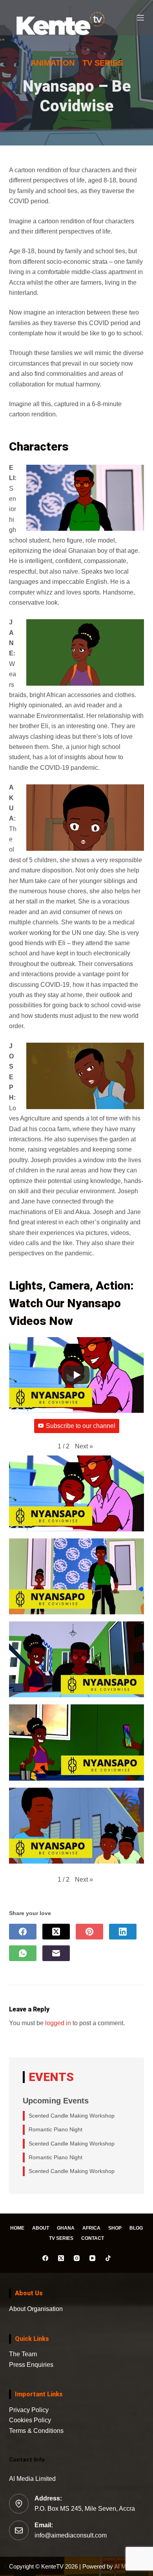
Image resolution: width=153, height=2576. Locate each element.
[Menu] (140, 18)
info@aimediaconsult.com (71, 2535)
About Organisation (36, 2309)
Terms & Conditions (36, 2431)
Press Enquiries (31, 2365)
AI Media (125, 2566)
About (41, 2228)
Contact (93, 2238)
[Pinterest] (89, 1932)
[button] (84, 1446)
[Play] (76, 1375)
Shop (115, 2228)
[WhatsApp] (23, 1953)
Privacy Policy (29, 2410)
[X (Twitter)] (56, 1932)
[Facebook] (23, 1932)
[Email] (56, 1953)
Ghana (66, 2228)
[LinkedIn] (123, 1932)
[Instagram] (77, 2258)
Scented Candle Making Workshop (72, 2116)
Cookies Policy (30, 2420)
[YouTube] (92, 2258)
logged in (58, 2023)
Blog (136, 2228)
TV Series (61, 2238)
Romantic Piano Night (56, 2129)
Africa (91, 2228)
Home (17, 2228)
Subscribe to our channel (81, 1426)
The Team (23, 2354)
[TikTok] (108, 2258)
